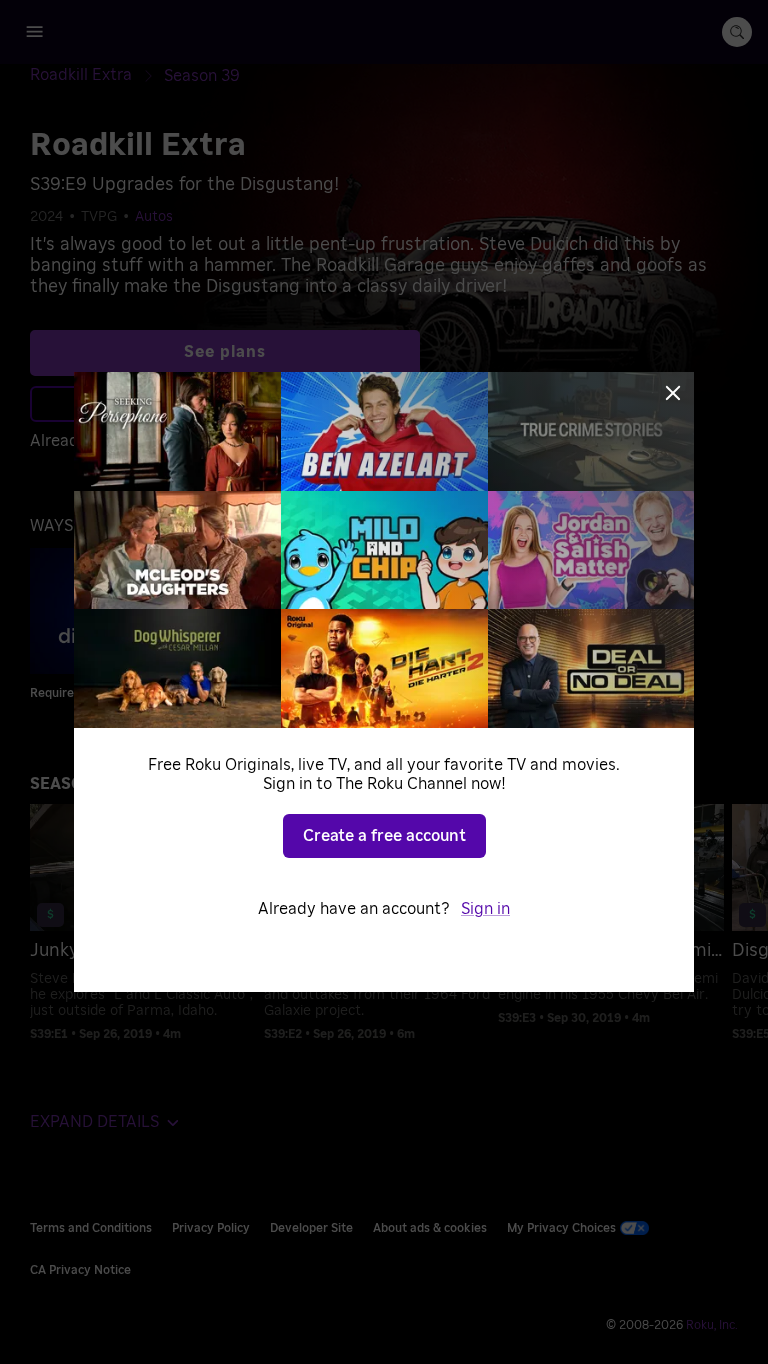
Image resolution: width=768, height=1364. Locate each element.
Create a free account (384, 836)
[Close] (673, 393)
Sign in (485, 909)
